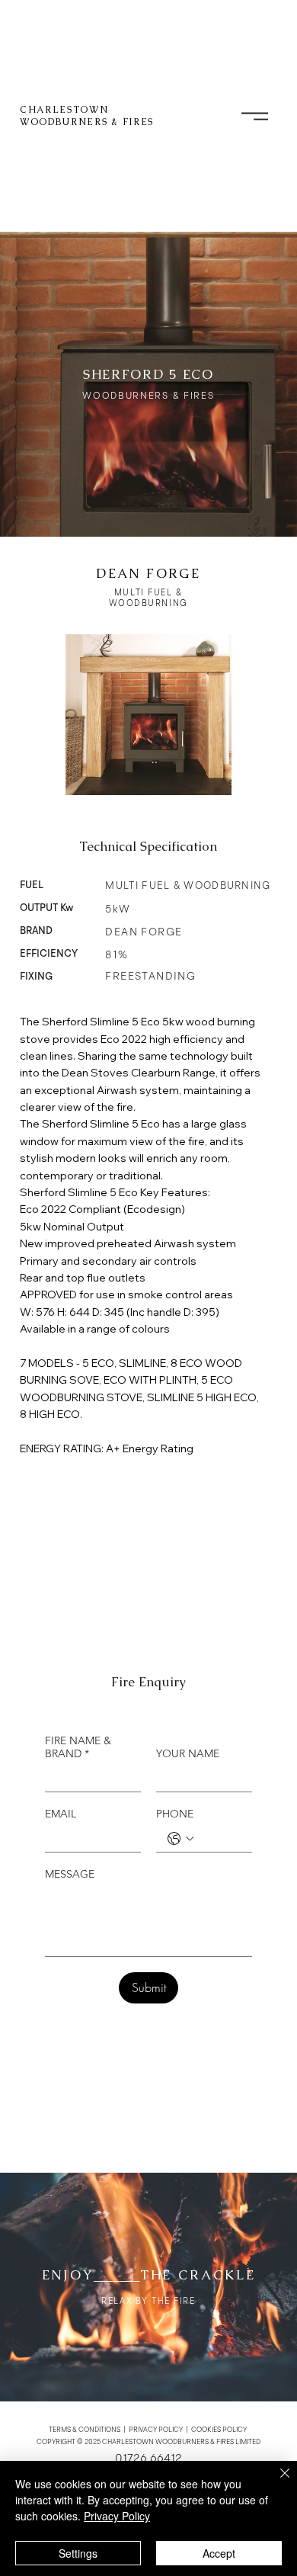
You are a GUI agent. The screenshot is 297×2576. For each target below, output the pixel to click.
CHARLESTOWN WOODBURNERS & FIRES (87, 116)
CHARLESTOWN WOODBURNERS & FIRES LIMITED (181, 2442)
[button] (255, 116)
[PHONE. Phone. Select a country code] (180, 1839)
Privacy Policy (117, 2516)
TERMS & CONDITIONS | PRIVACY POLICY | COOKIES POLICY (148, 2430)
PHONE (175, 1814)
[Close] (276, 2482)
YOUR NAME (188, 1754)
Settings (78, 2553)
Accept (219, 2553)
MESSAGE (70, 1874)
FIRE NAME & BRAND (78, 1747)
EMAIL (61, 1814)
